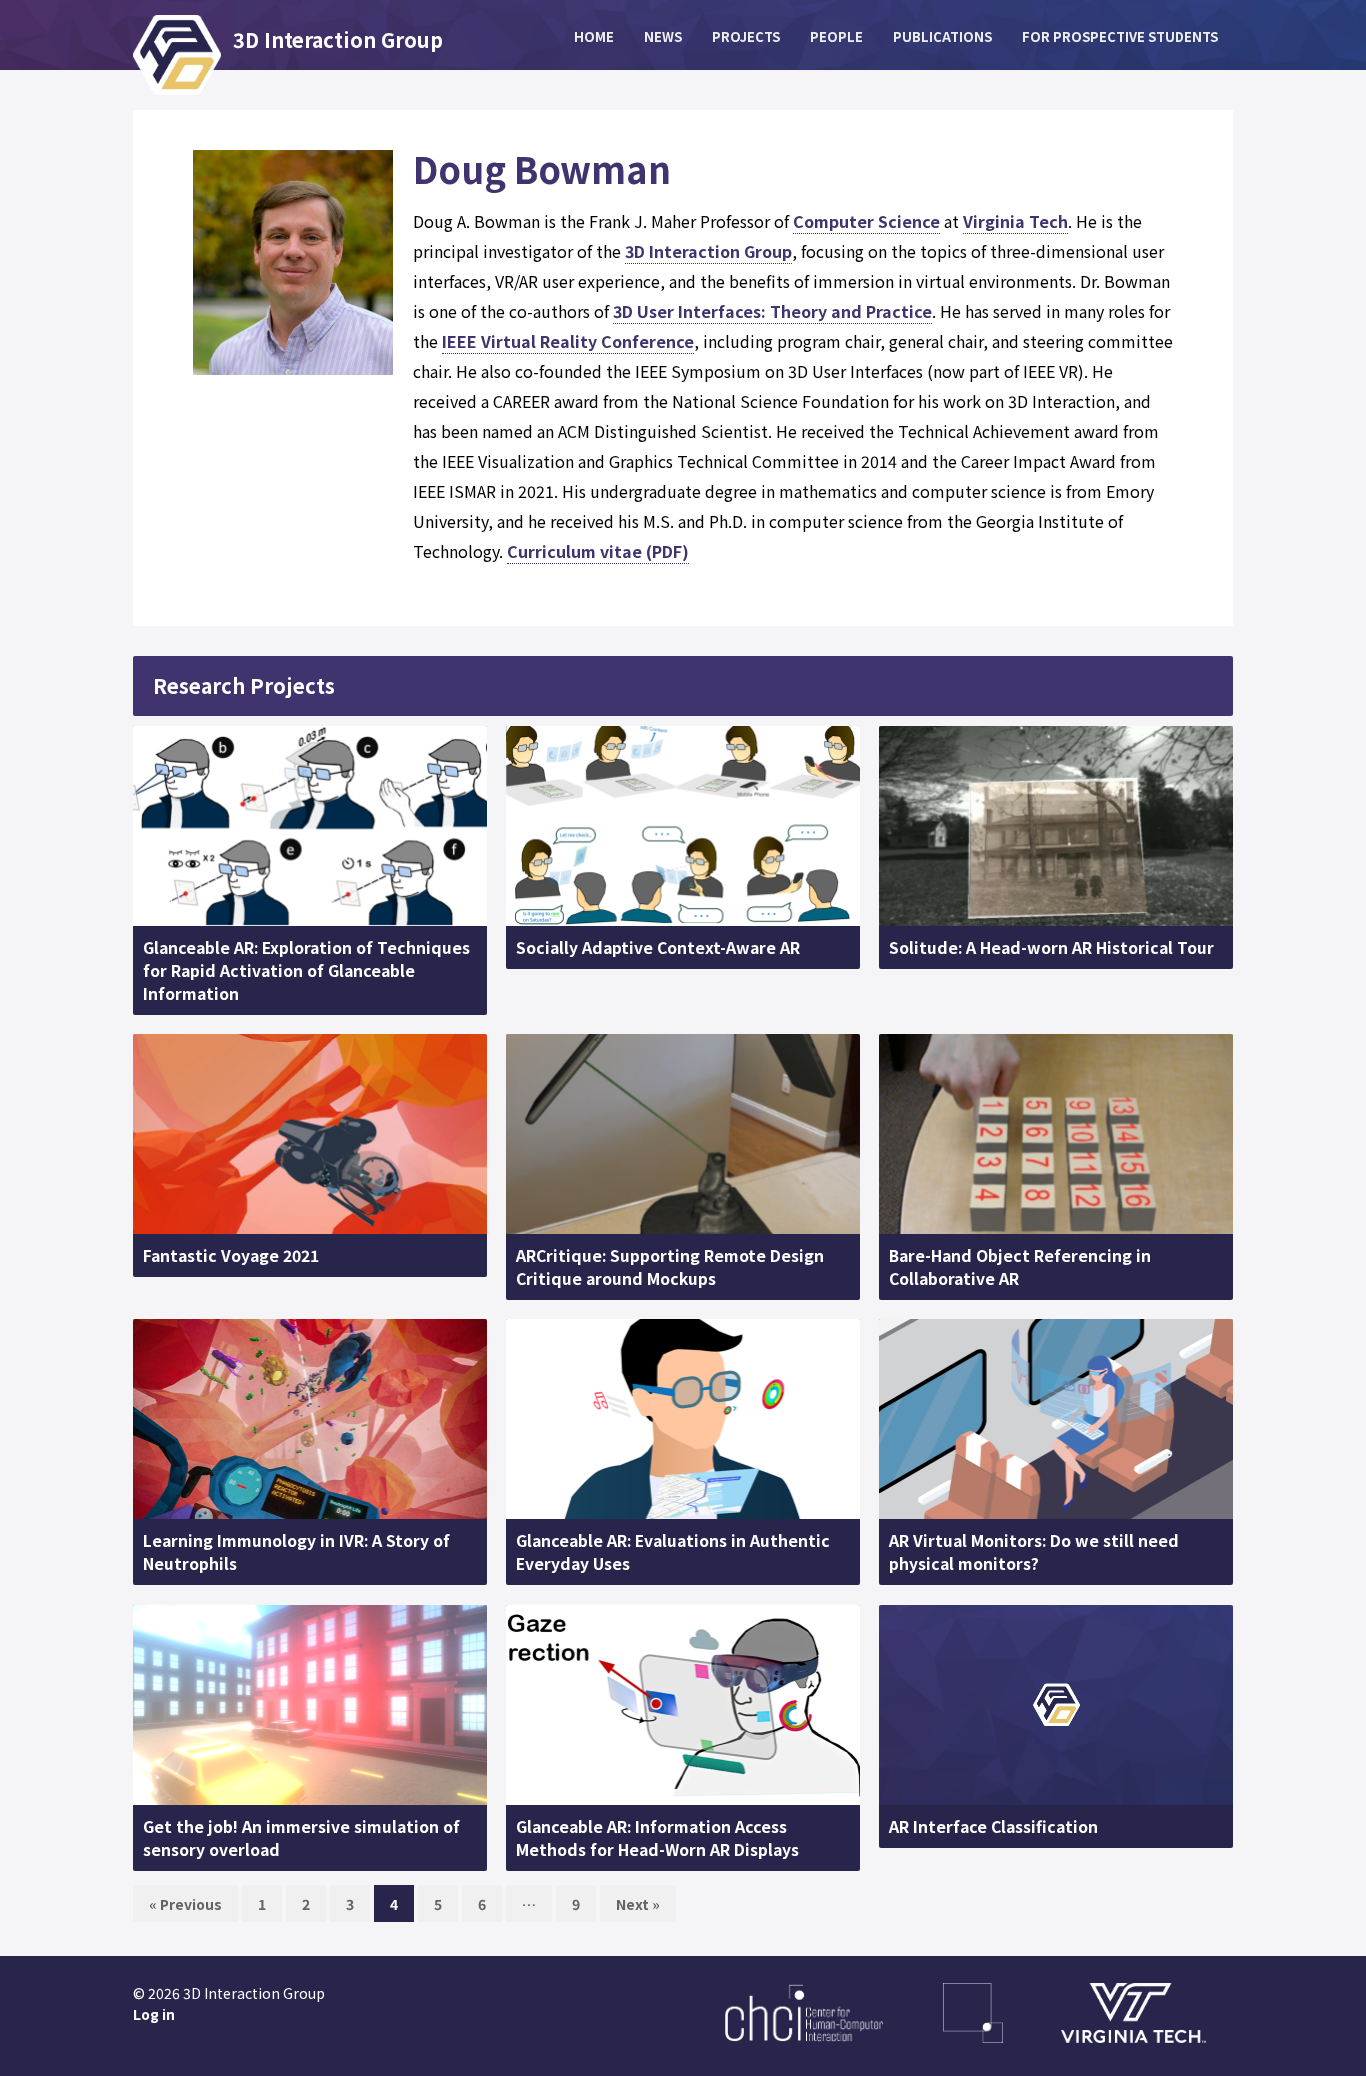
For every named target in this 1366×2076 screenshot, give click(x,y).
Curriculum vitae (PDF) (598, 551)
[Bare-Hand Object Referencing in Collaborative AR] (1056, 1134)
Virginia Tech (1015, 221)
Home (594, 36)
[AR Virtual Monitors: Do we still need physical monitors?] (1056, 1419)
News (663, 36)
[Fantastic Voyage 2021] (310, 1134)
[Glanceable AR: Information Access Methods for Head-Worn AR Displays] (683, 1705)
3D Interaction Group (708, 251)
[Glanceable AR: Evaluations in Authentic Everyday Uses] (683, 1419)
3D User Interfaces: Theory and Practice (772, 311)
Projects (746, 36)
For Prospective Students (1120, 36)
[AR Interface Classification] (1056, 1705)
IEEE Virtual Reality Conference (568, 341)
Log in (154, 2014)
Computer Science (866, 221)
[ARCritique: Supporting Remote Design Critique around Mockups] (683, 1134)
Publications (942, 36)
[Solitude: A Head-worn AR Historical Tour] (1056, 826)
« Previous (185, 1904)
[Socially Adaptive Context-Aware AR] (683, 826)
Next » (638, 1904)
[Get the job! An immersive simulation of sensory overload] (310, 1705)
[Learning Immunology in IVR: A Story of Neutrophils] (310, 1419)
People (836, 36)
